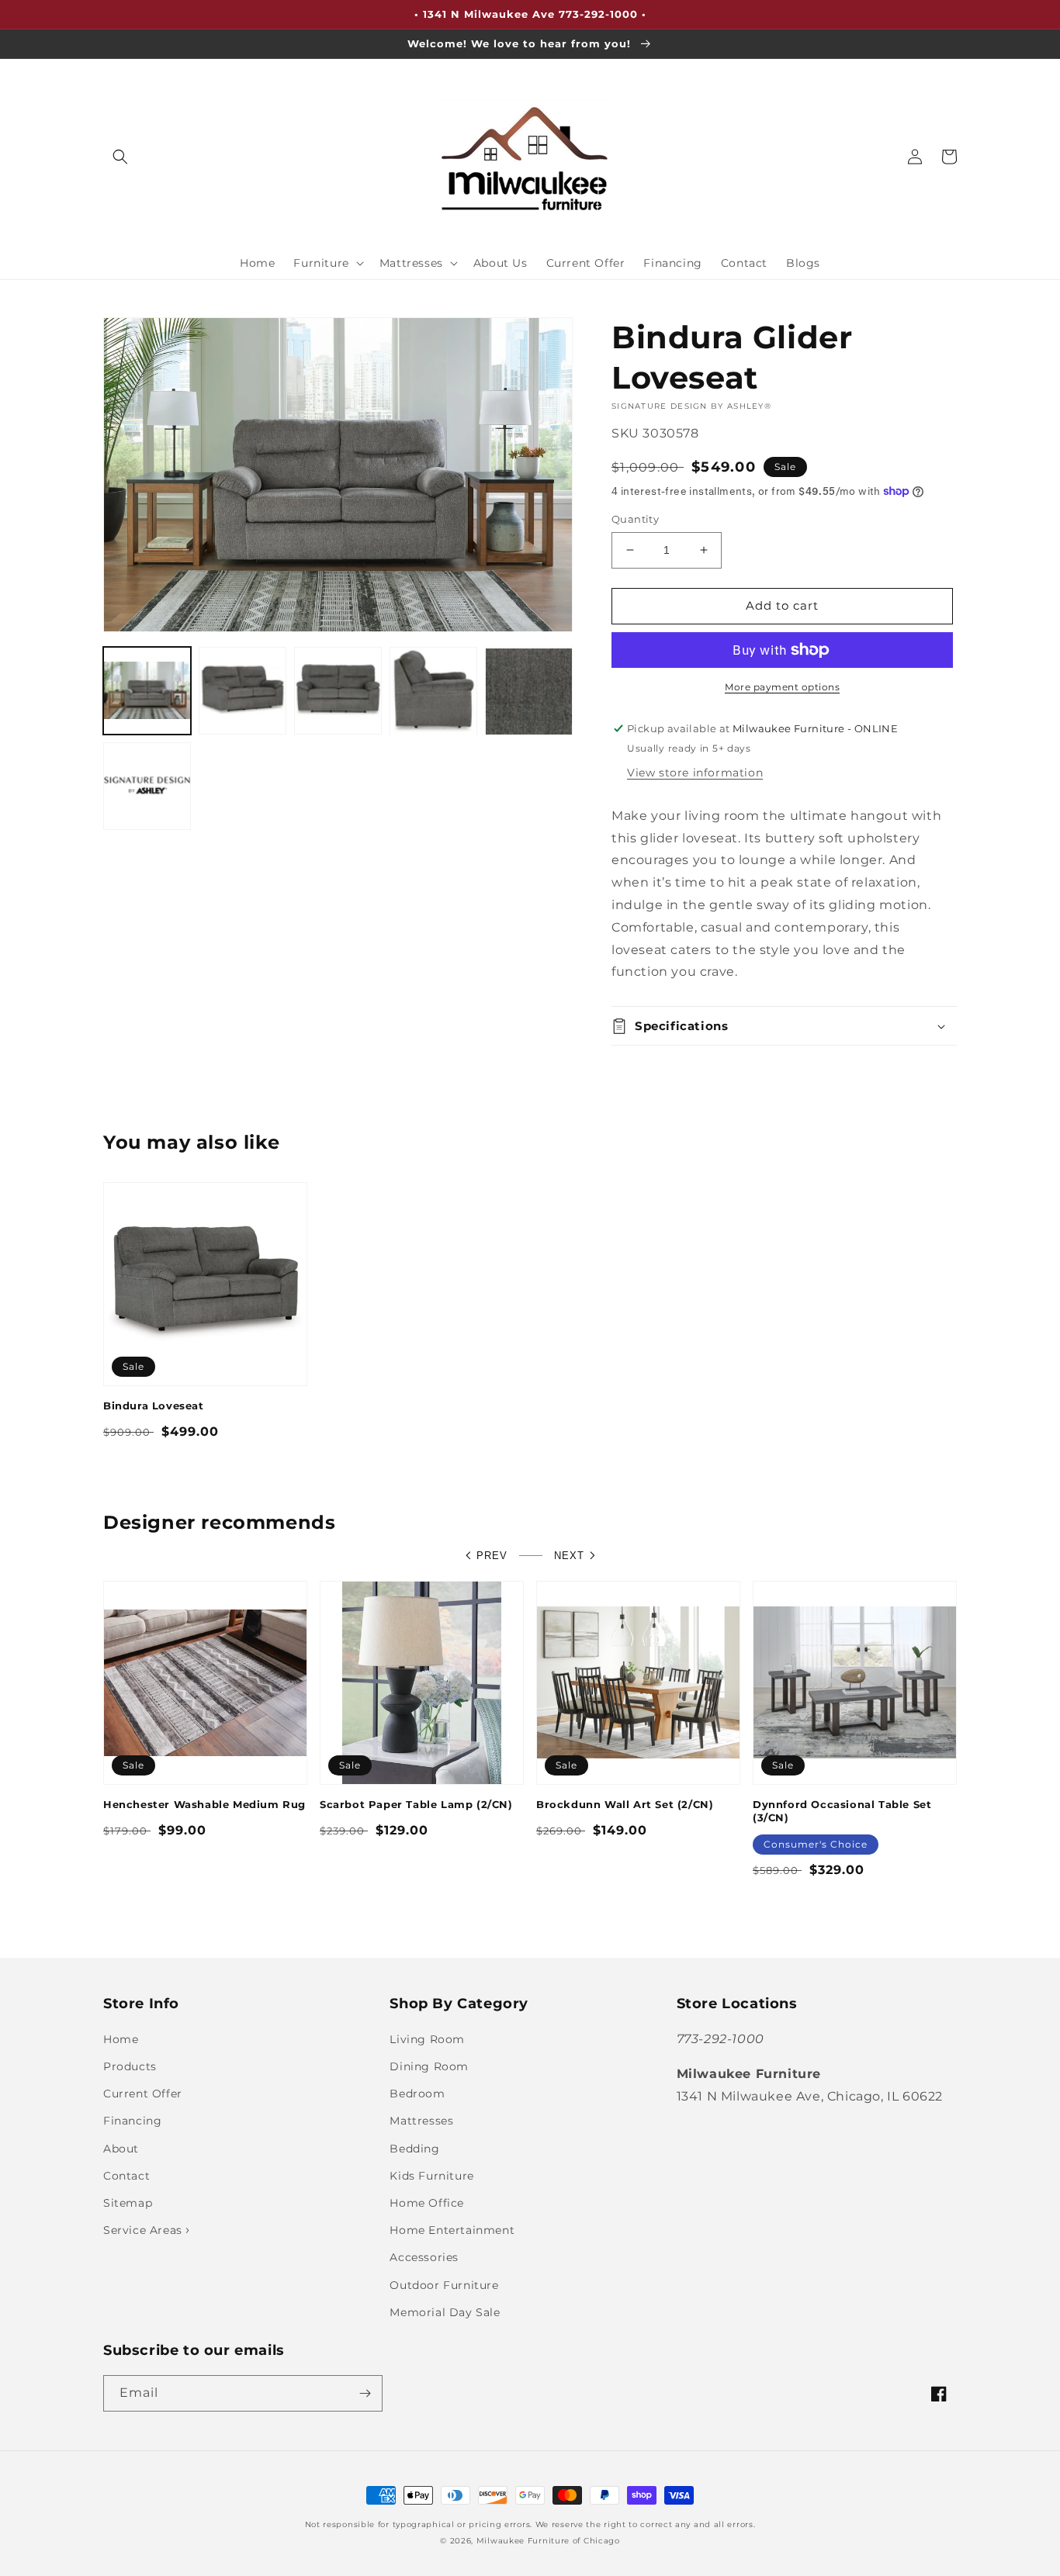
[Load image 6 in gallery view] (147, 787)
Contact (126, 2176)
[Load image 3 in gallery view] (338, 692)
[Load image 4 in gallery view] (433, 692)
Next (569, 1556)
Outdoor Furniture (444, 2285)
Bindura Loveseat (154, 1406)
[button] (120, 157)
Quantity (635, 519)
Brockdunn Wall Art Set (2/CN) (625, 1804)
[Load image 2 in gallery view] (242, 692)
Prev (492, 1556)
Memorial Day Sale (445, 2312)
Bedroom (417, 2094)
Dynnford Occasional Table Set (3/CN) (842, 1811)
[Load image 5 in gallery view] (529, 692)
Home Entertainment (452, 2230)
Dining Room (429, 2066)
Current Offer (143, 2094)
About (121, 2149)
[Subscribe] (365, 2393)
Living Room (427, 2039)
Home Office (427, 2203)
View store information (695, 773)
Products (130, 2066)
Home (121, 2039)
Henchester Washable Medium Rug (204, 1804)
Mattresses (421, 2121)
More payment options (782, 687)
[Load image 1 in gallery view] (147, 692)
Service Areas (144, 2230)
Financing (132, 2121)
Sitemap (128, 2203)
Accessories (424, 2257)
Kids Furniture (431, 2176)
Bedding (414, 2149)
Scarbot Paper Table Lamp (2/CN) (416, 1804)
